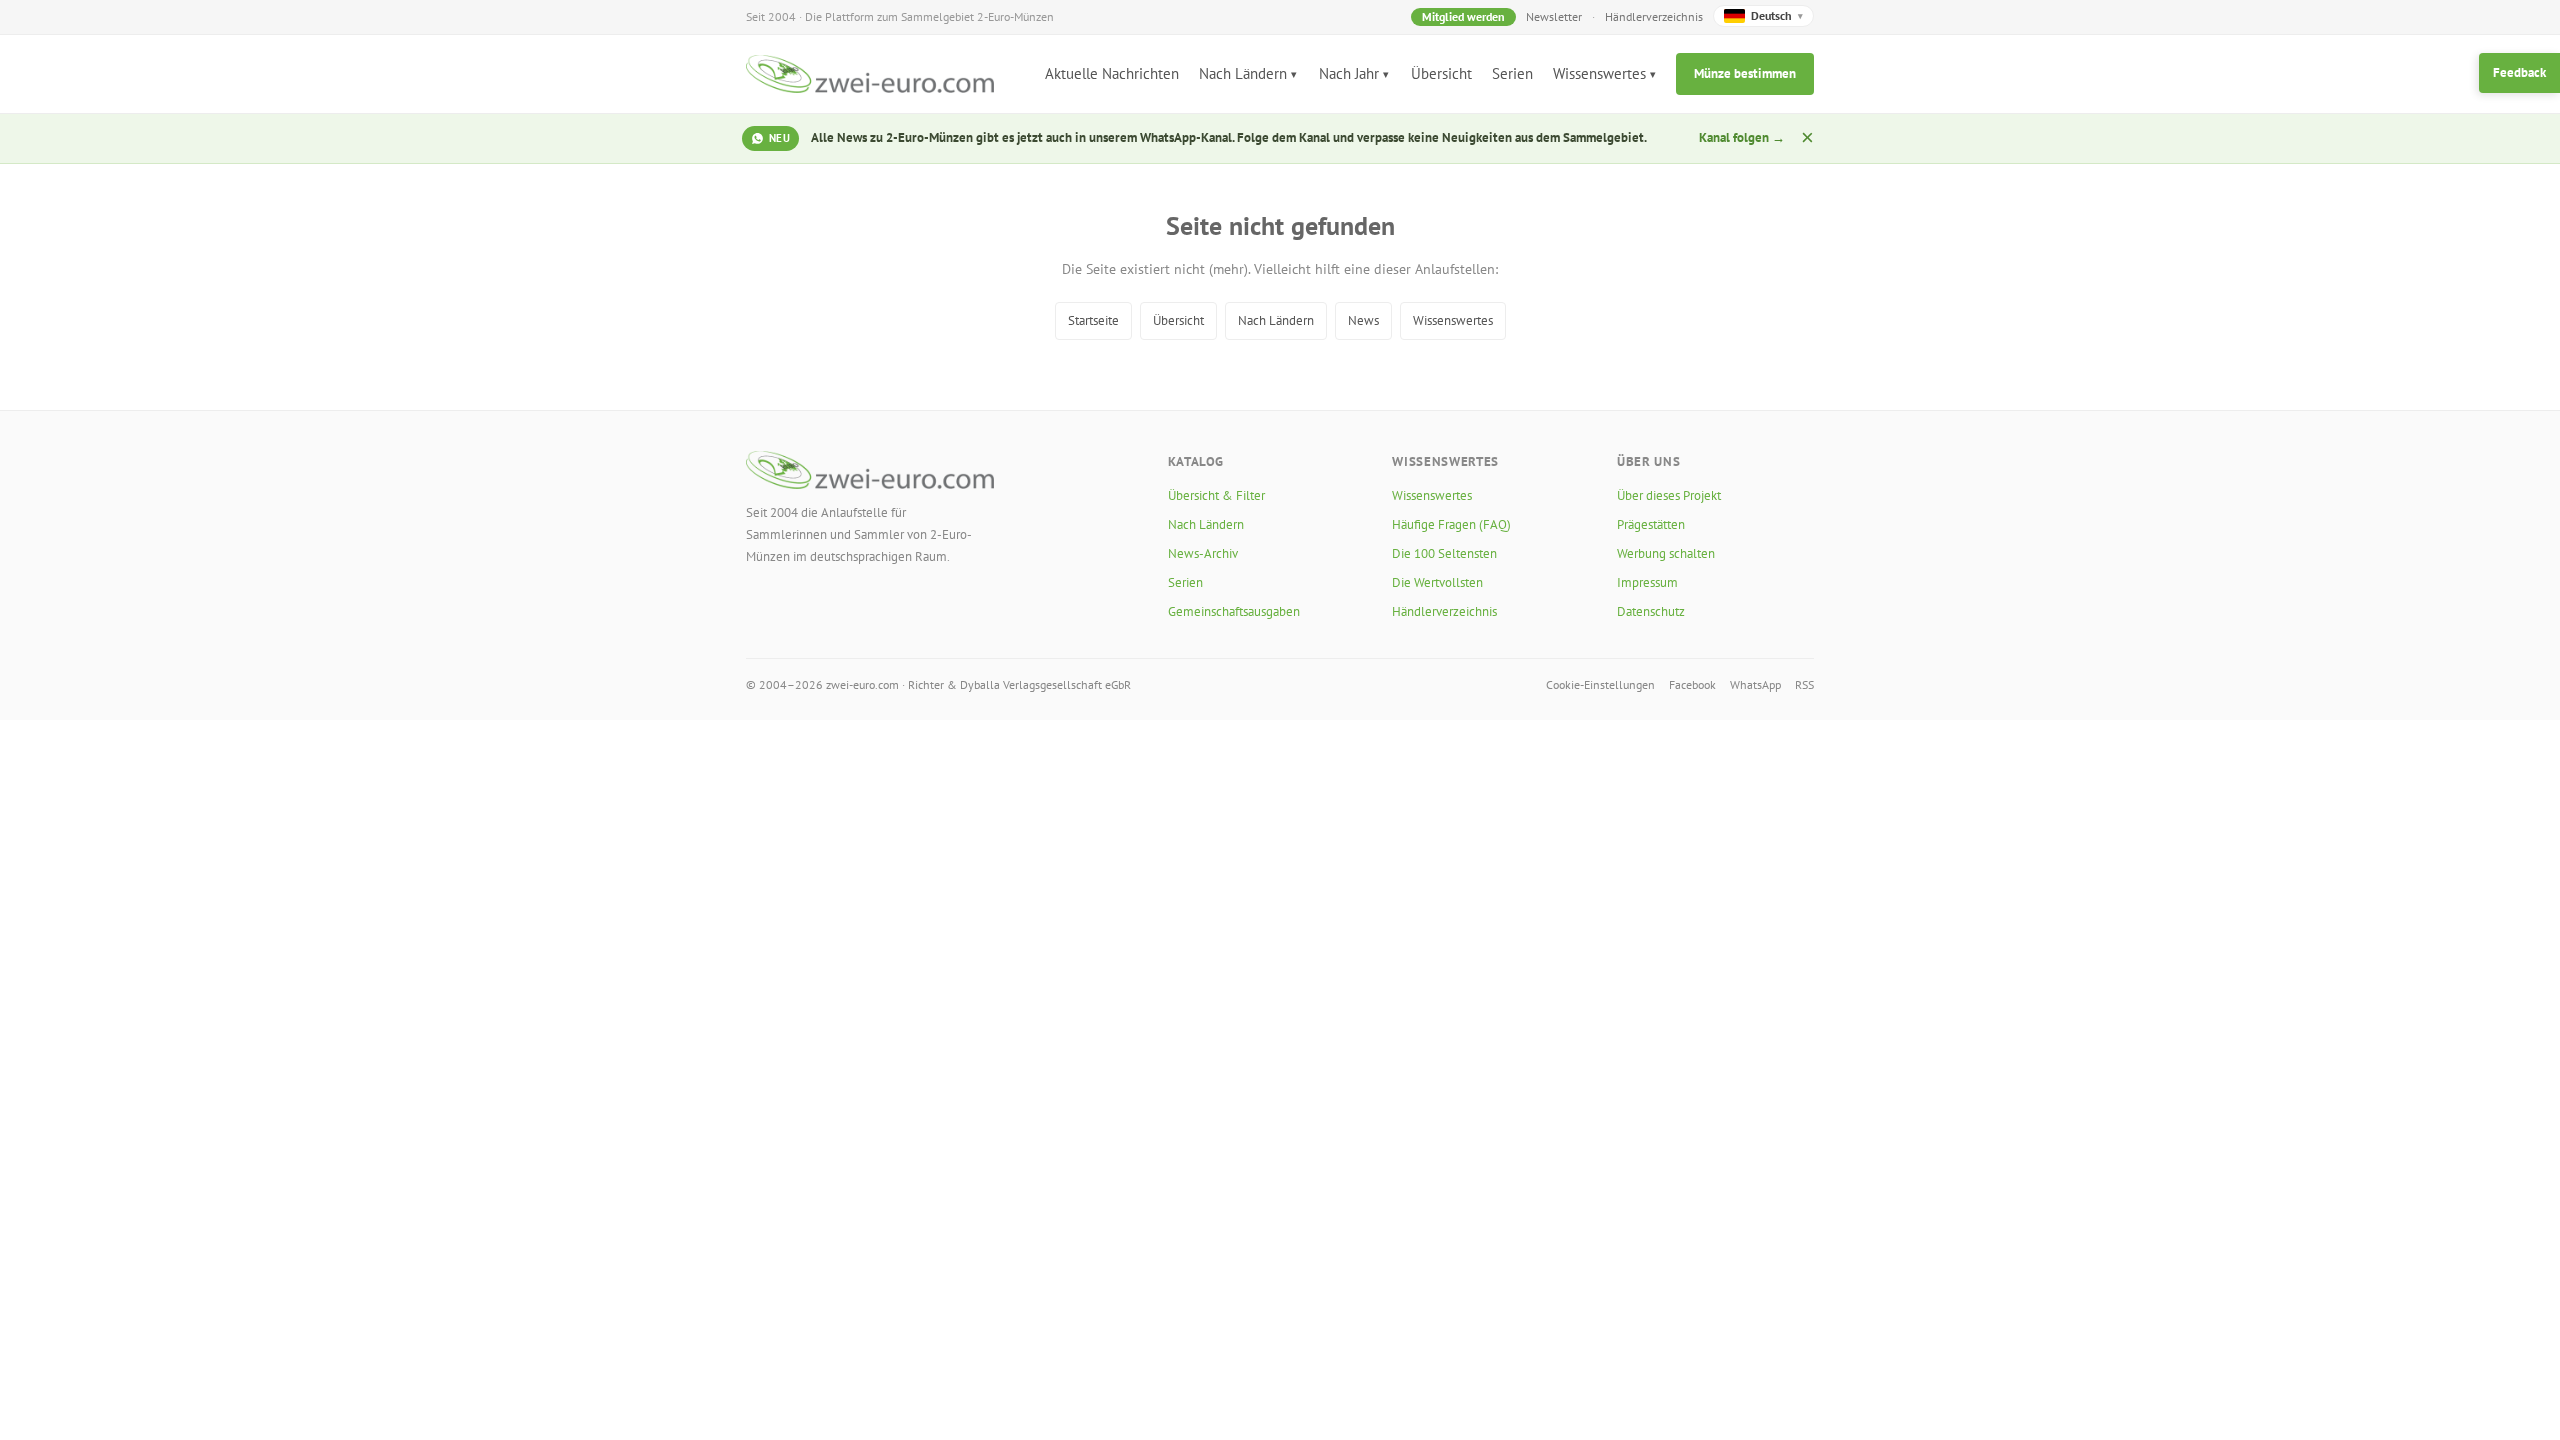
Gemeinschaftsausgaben (1234, 611)
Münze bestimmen (1745, 73)
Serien (1512, 73)
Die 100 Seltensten (1444, 553)
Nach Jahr (1349, 73)
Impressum (1647, 582)
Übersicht (1441, 73)
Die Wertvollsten (1437, 582)
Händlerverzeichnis (1654, 16)
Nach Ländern (1243, 73)
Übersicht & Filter (1216, 495)
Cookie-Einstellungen (1600, 684)
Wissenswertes (1599, 73)
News (1363, 320)
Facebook (1692, 684)
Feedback (2519, 72)
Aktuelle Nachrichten (1112, 73)
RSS (1804, 684)
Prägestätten (1651, 524)
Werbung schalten (1666, 553)
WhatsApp (1755, 684)
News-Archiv (1203, 553)
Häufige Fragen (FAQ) (1451, 524)
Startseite (1093, 320)
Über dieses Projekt (1669, 495)
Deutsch (1777, 15)
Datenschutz (1651, 611)
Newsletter (1554, 16)
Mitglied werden (1463, 16)
